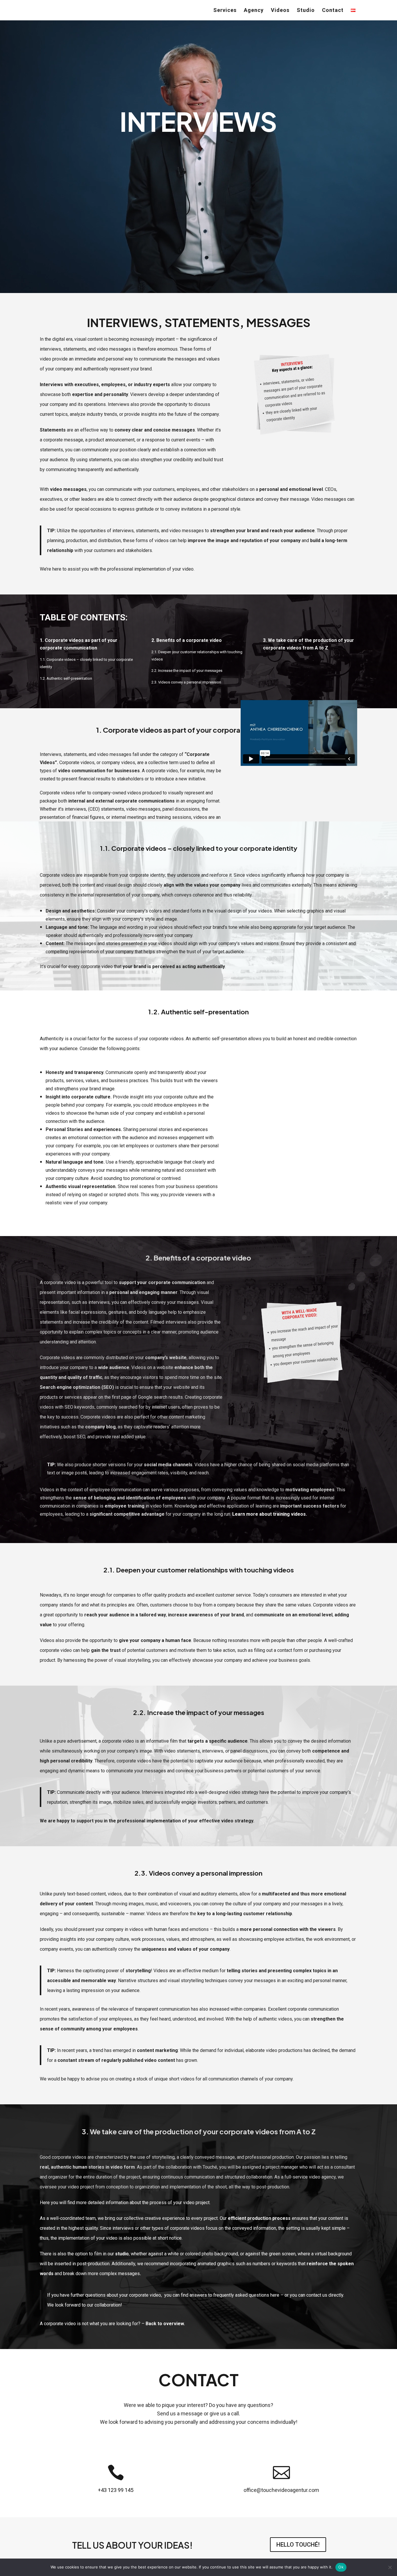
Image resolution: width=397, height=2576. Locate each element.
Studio (306, 11)
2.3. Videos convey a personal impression (186, 682)
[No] (390, 2567)
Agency (254, 11)
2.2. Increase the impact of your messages (187, 671)
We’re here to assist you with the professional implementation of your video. (117, 569)
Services (225, 11)
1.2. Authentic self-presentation (66, 678)
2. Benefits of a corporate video (187, 640)
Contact (333, 11)
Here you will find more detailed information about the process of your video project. (125, 2203)
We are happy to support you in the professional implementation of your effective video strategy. (147, 1821)
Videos (280, 11)
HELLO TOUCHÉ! (298, 2545)
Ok (341, 2567)
